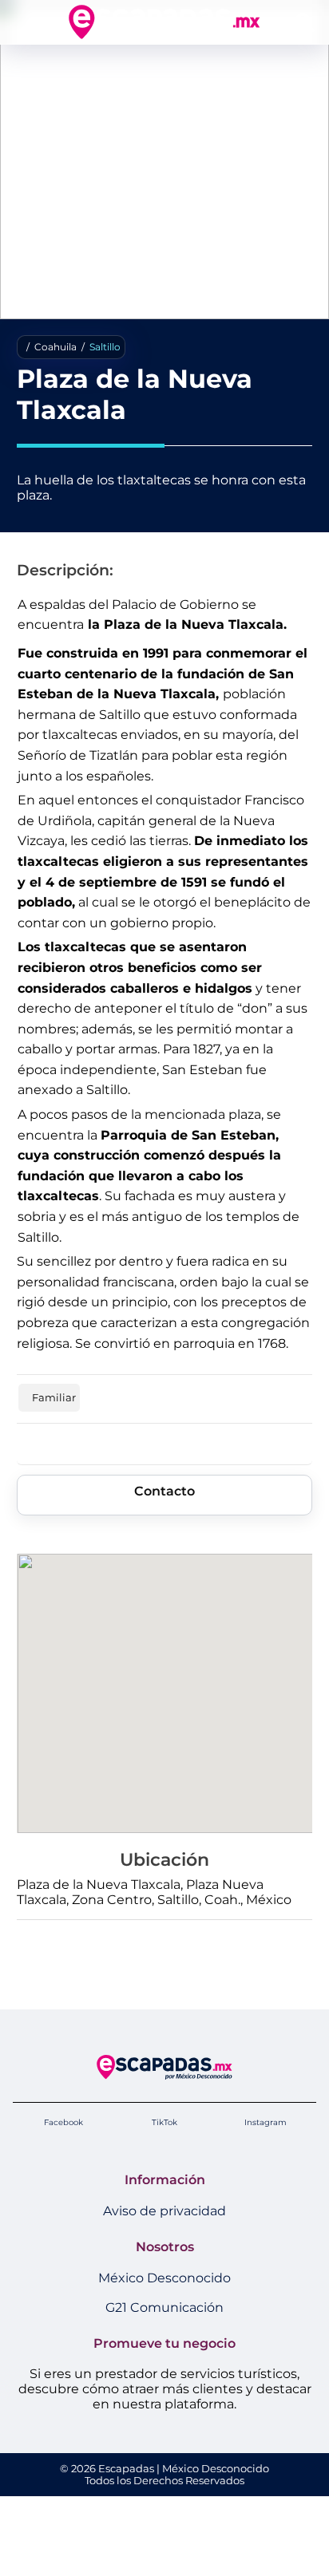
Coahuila (55, 347)
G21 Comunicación (164, 2307)
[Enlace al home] (164, 22)
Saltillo (105, 347)
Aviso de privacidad (164, 2211)
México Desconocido (164, 2278)
